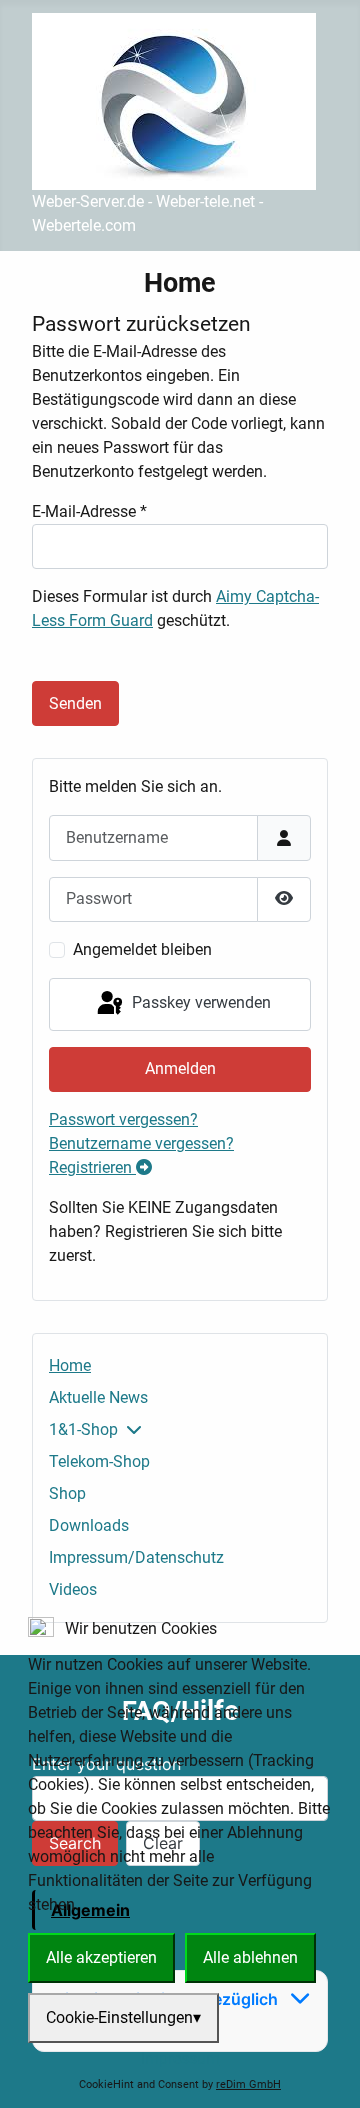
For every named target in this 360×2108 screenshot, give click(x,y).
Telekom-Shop (99, 1461)
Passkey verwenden (199, 1002)
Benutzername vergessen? (141, 1143)
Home (70, 1365)
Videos (73, 1589)
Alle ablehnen (250, 1957)
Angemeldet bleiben (142, 949)
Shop (67, 1493)
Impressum (180, 2058)
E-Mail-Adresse (89, 511)
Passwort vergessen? (123, 1119)
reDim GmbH (248, 2084)
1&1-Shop (83, 1429)
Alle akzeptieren (101, 1957)
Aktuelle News (98, 1397)
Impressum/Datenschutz (136, 1557)
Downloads (89, 1525)
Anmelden (180, 1068)
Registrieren (92, 1167)
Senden (75, 703)
